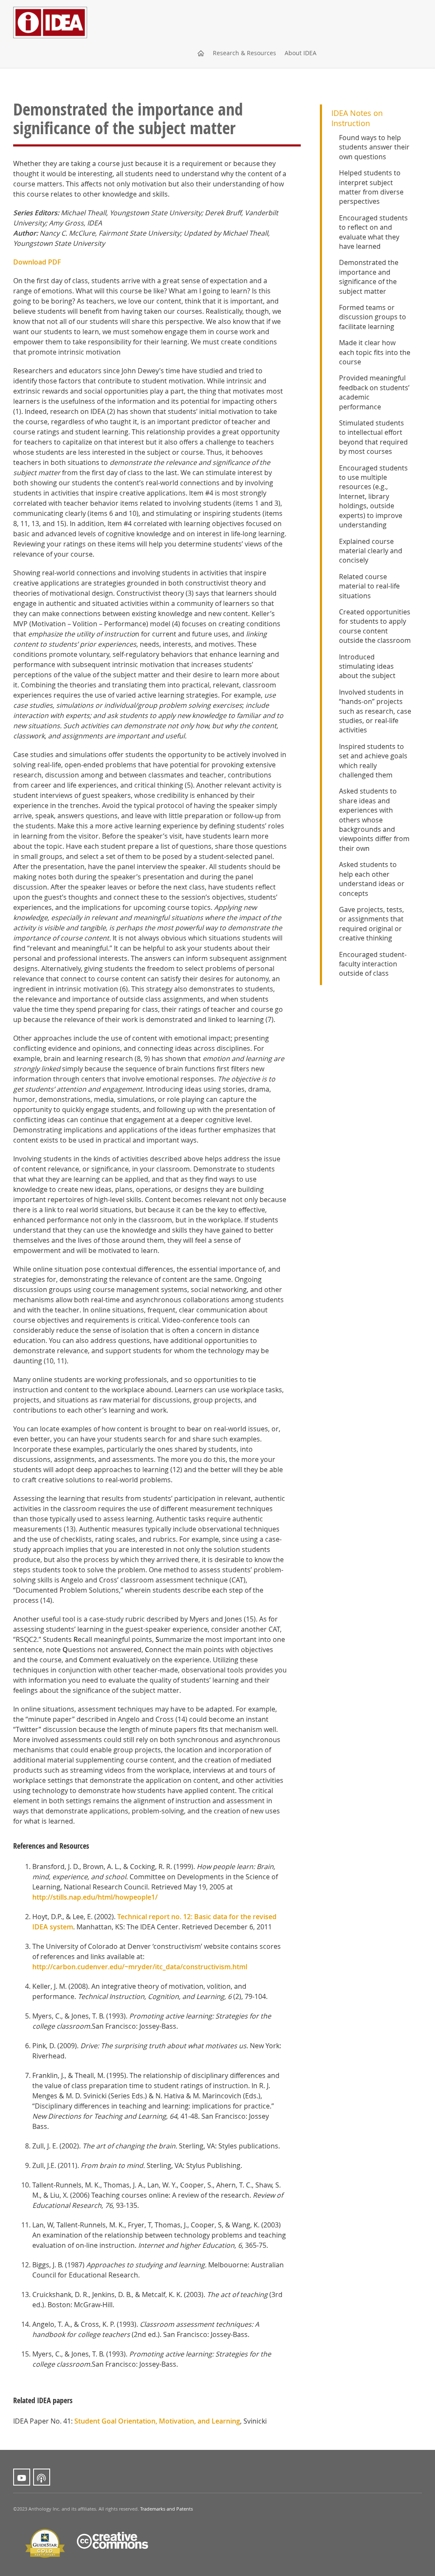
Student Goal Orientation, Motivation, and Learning (157, 2421)
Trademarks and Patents (167, 2509)
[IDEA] (50, 11)
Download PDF (37, 262)
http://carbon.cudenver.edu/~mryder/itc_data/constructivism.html (140, 1967)
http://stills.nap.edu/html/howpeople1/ (95, 1897)
